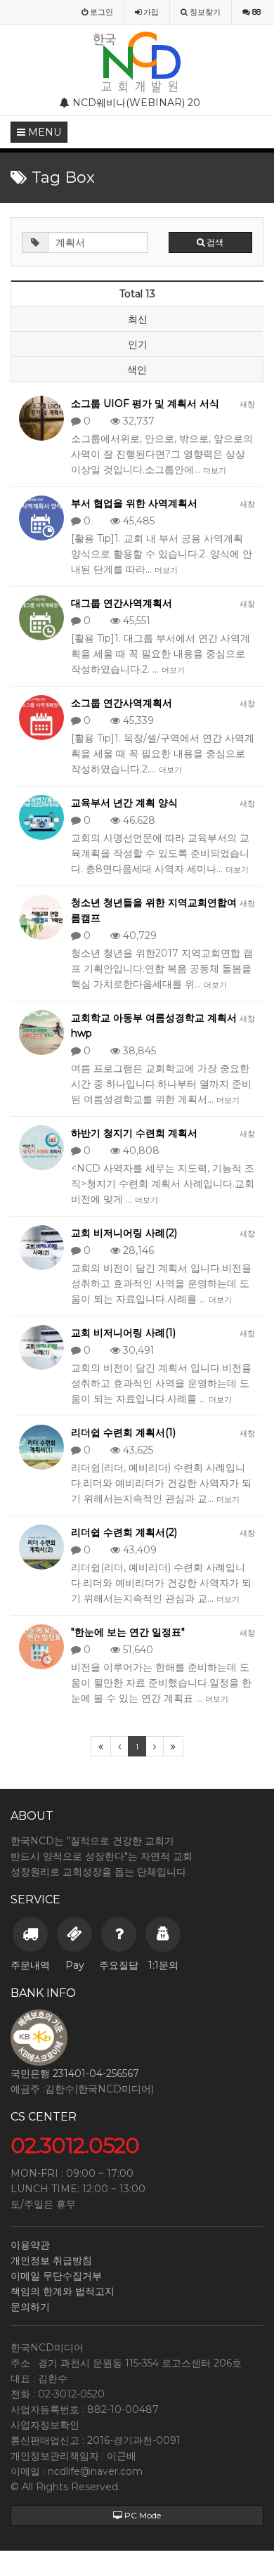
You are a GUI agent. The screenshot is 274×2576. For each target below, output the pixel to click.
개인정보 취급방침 (51, 2260)
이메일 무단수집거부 (56, 2276)
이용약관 (30, 2245)
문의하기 (30, 2307)
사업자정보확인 (45, 2425)
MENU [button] (43, 132)
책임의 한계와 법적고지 (63, 2291)
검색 (214, 242)
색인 (137, 370)
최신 (138, 319)
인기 (138, 344)
